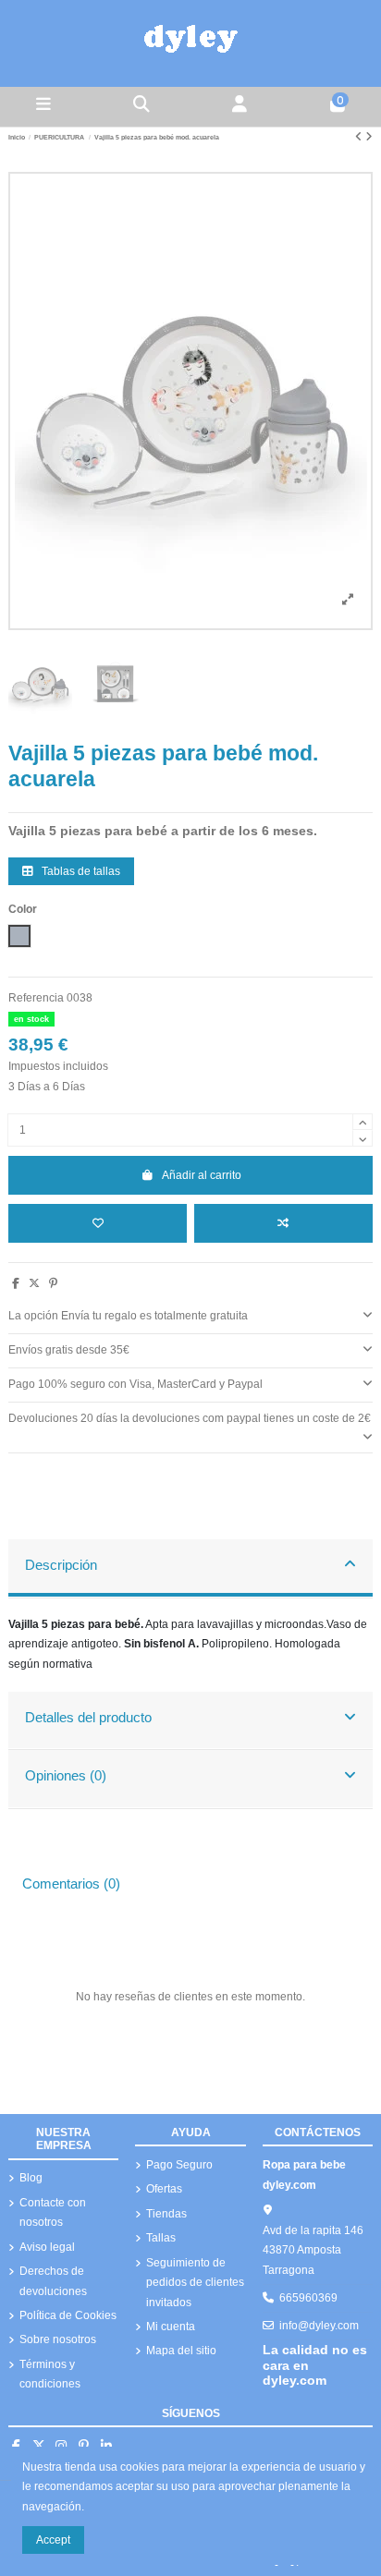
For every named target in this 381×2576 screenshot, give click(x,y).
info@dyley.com (319, 2326)
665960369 (308, 2298)
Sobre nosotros (58, 2339)
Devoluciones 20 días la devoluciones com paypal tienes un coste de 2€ (190, 1418)
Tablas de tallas (80, 871)
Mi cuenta (171, 2327)
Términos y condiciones (50, 2375)
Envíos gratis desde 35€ (69, 1350)
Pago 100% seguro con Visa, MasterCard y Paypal (135, 1384)
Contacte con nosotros (53, 2213)
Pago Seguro (179, 2165)
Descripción (61, 1565)
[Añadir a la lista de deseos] (98, 1223)
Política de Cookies (68, 2315)
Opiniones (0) (66, 1776)
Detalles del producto (88, 1718)
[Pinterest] (53, 1283)
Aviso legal (47, 2247)
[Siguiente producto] (369, 137)
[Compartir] (16, 1283)
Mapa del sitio (181, 2351)
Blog (31, 2178)
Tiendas (166, 2214)
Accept (53, 2540)
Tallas (161, 2238)
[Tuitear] (34, 1283)
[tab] (190, 1317)
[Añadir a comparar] (283, 1223)
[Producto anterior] (360, 137)
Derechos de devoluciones (53, 2281)
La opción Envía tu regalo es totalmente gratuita (128, 1316)
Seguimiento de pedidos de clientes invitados (195, 2283)
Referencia (36, 998)
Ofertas (164, 2189)
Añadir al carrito (202, 1175)
